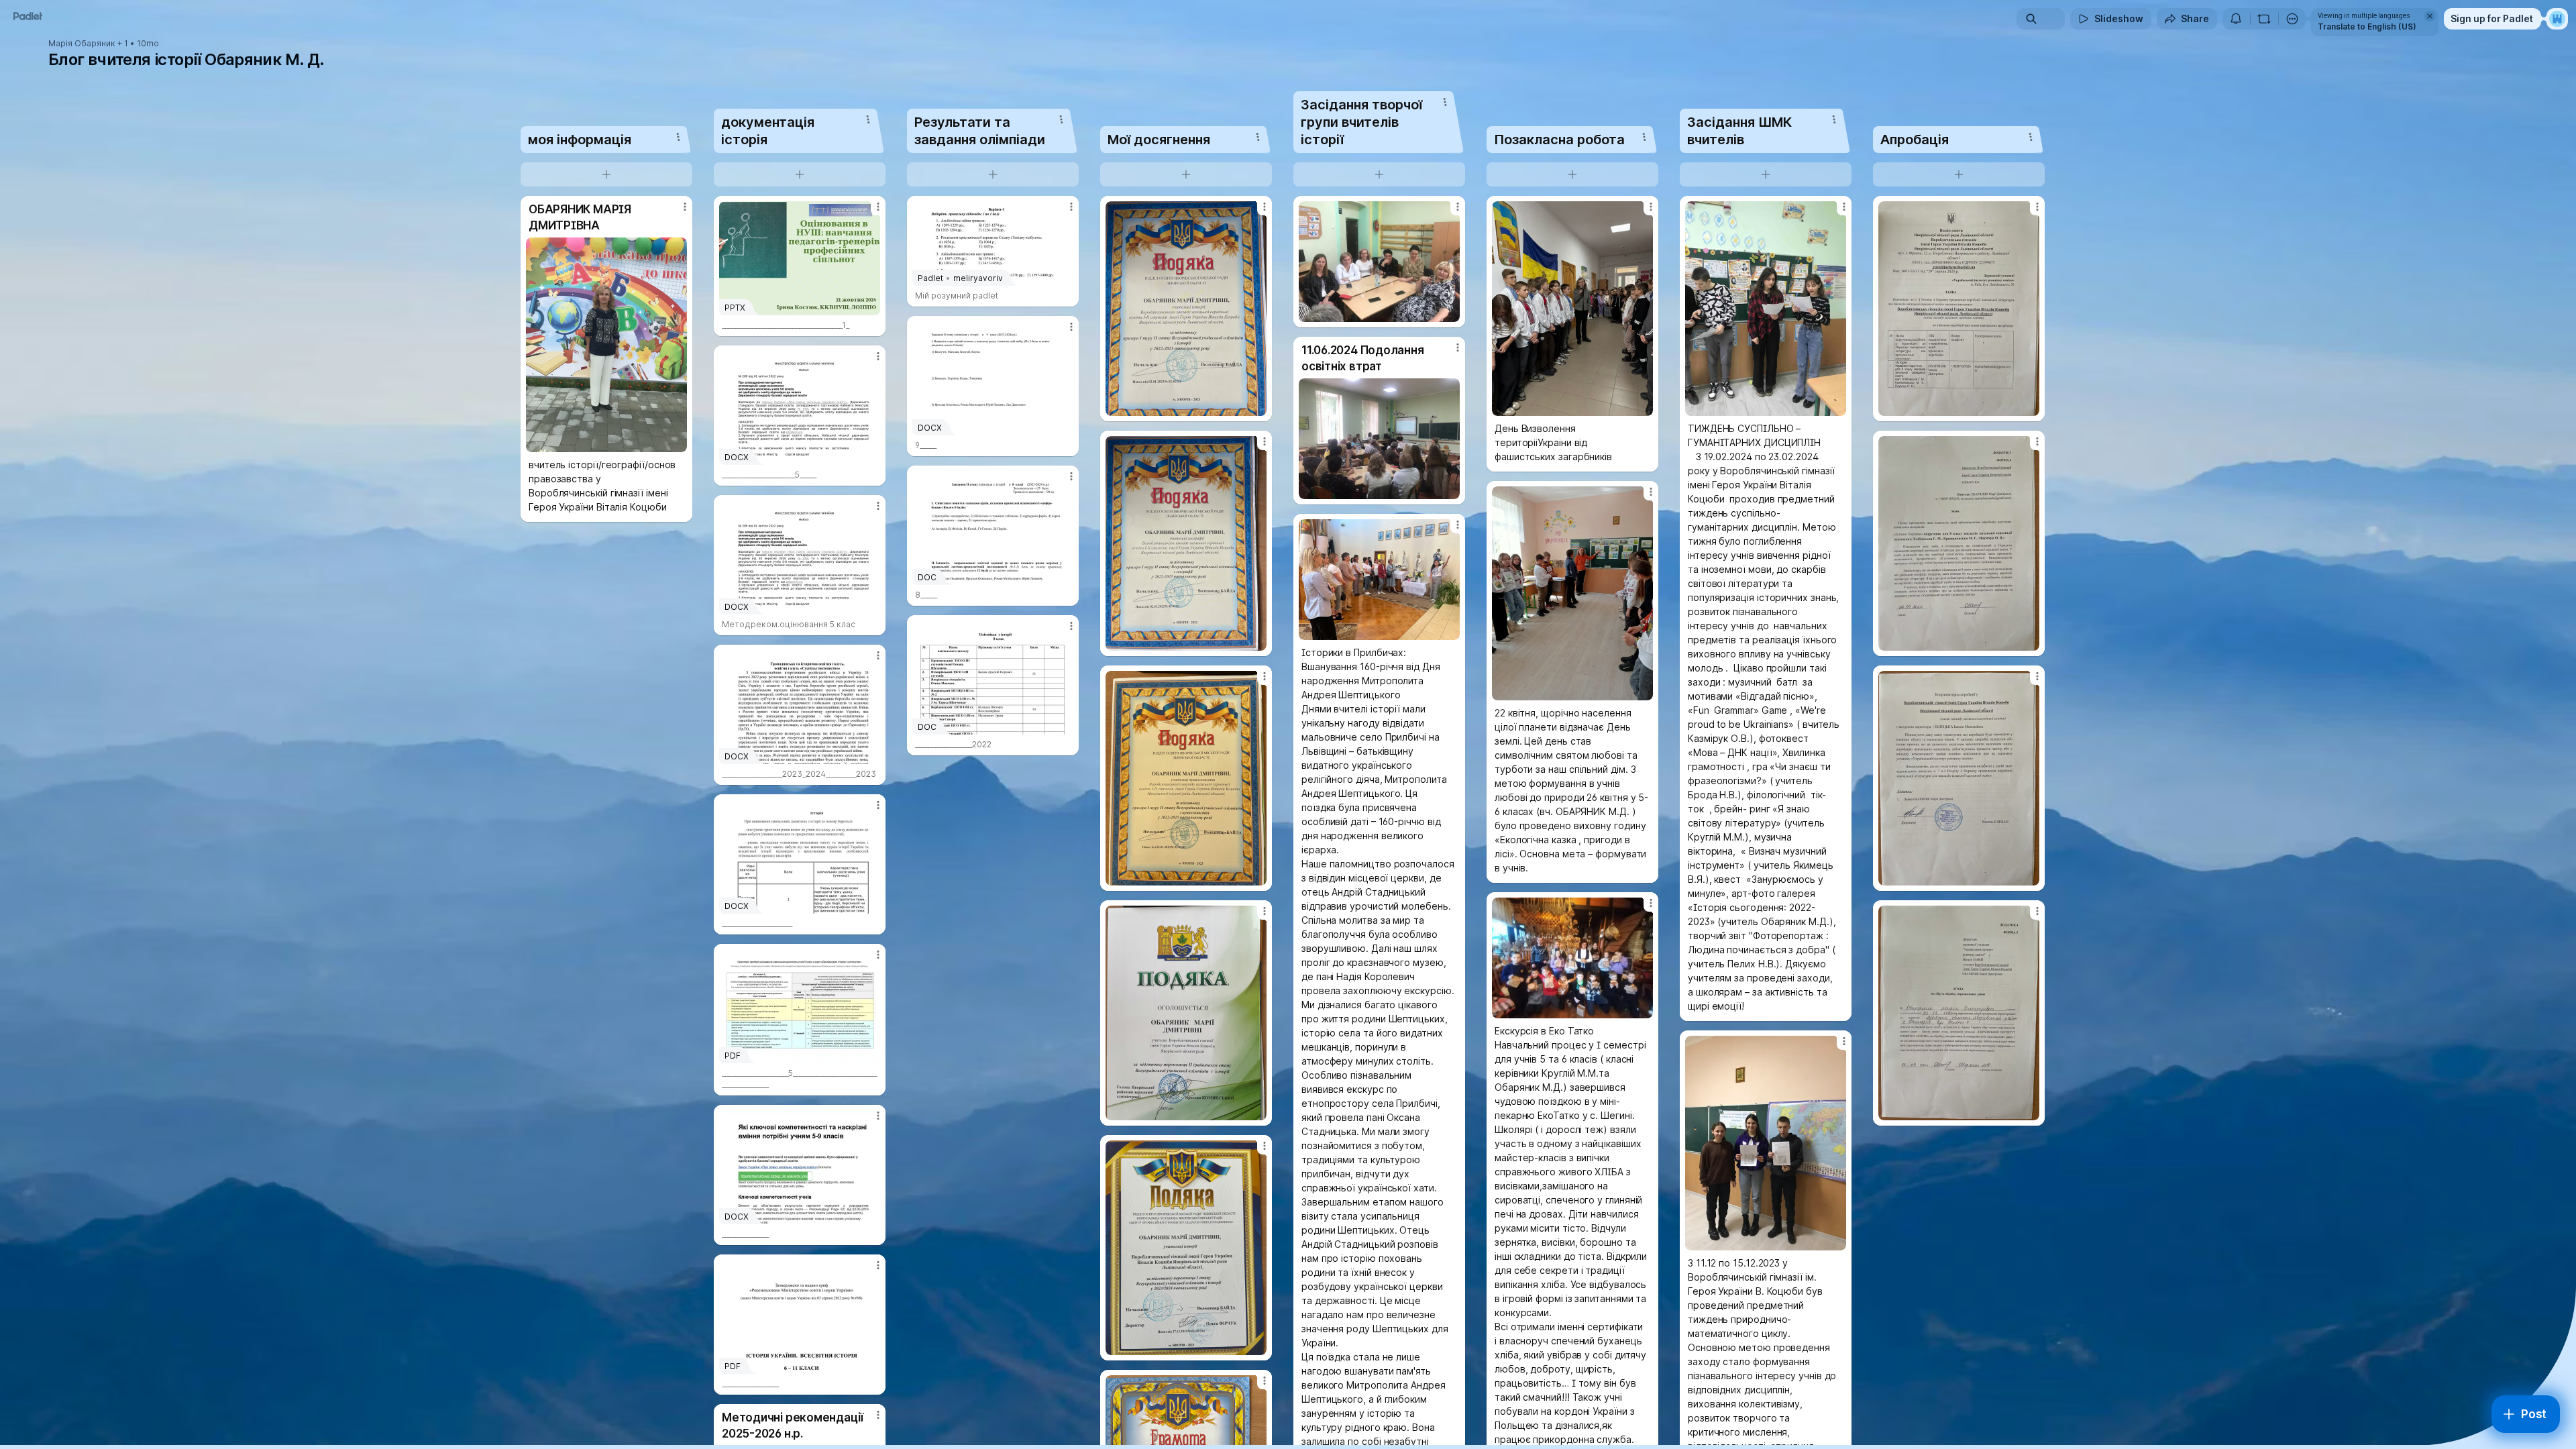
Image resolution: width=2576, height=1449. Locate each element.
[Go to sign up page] (2557, 19)
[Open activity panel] (2236, 19)
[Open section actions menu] (678, 137)
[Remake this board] (2264, 19)
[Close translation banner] (2430, 16)
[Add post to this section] (606, 174)
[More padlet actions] (2292, 19)
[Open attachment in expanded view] (606, 345)
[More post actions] (685, 207)
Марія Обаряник (82, 44)
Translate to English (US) (2367, 26)
